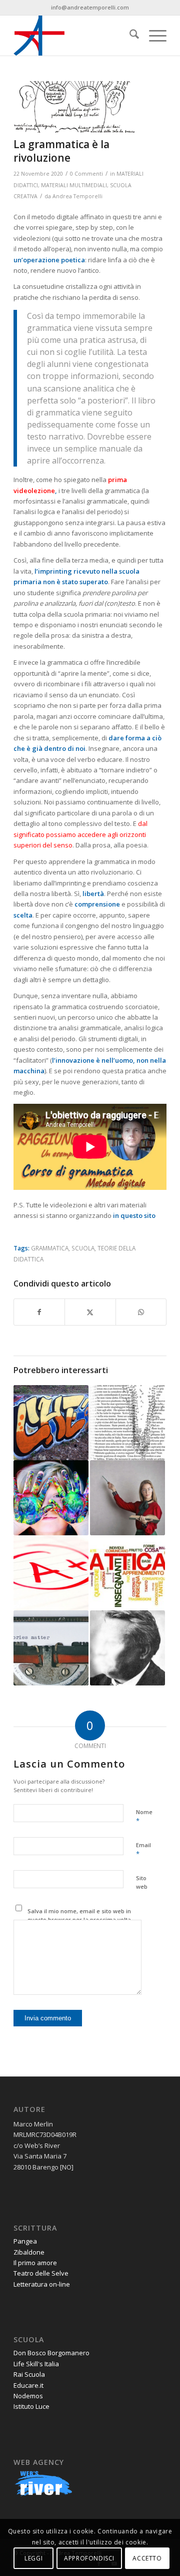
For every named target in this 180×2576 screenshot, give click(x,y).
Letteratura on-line (42, 2284)
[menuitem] (129, 36)
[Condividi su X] (90, 1312)
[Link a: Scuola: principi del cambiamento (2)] (51, 1498)
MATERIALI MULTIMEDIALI (74, 185)
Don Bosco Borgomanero (51, 2353)
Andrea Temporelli (77, 196)
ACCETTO (147, 2558)
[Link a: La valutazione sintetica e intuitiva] (51, 1573)
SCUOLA (83, 1248)
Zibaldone (29, 2252)
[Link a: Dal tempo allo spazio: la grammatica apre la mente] (127, 1423)
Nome (144, 1817)
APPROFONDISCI (89, 2558)
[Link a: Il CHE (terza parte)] (51, 1423)
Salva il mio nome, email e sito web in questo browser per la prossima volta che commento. (79, 1919)
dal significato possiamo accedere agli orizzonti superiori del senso (80, 834)
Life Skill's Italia (36, 2364)
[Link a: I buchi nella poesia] (127, 1648)
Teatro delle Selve (41, 2273)
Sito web (142, 1882)
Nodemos (28, 2396)
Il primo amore (35, 2263)
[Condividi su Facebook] (39, 1312)
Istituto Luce (31, 2406)
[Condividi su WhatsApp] (141, 1312)
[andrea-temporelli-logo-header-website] (75, 36)
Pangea (25, 2241)
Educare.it (28, 2385)
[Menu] (153, 36)
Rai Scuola (29, 2374)
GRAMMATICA (50, 1248)
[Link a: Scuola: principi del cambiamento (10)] (127, 1573)
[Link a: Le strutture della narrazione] (51, 1648)
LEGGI (33, 2558)
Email (143, 1850)
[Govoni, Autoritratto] (77, 107)
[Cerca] (129, 36)
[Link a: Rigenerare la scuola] (127, 1498)
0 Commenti (86, 174)
